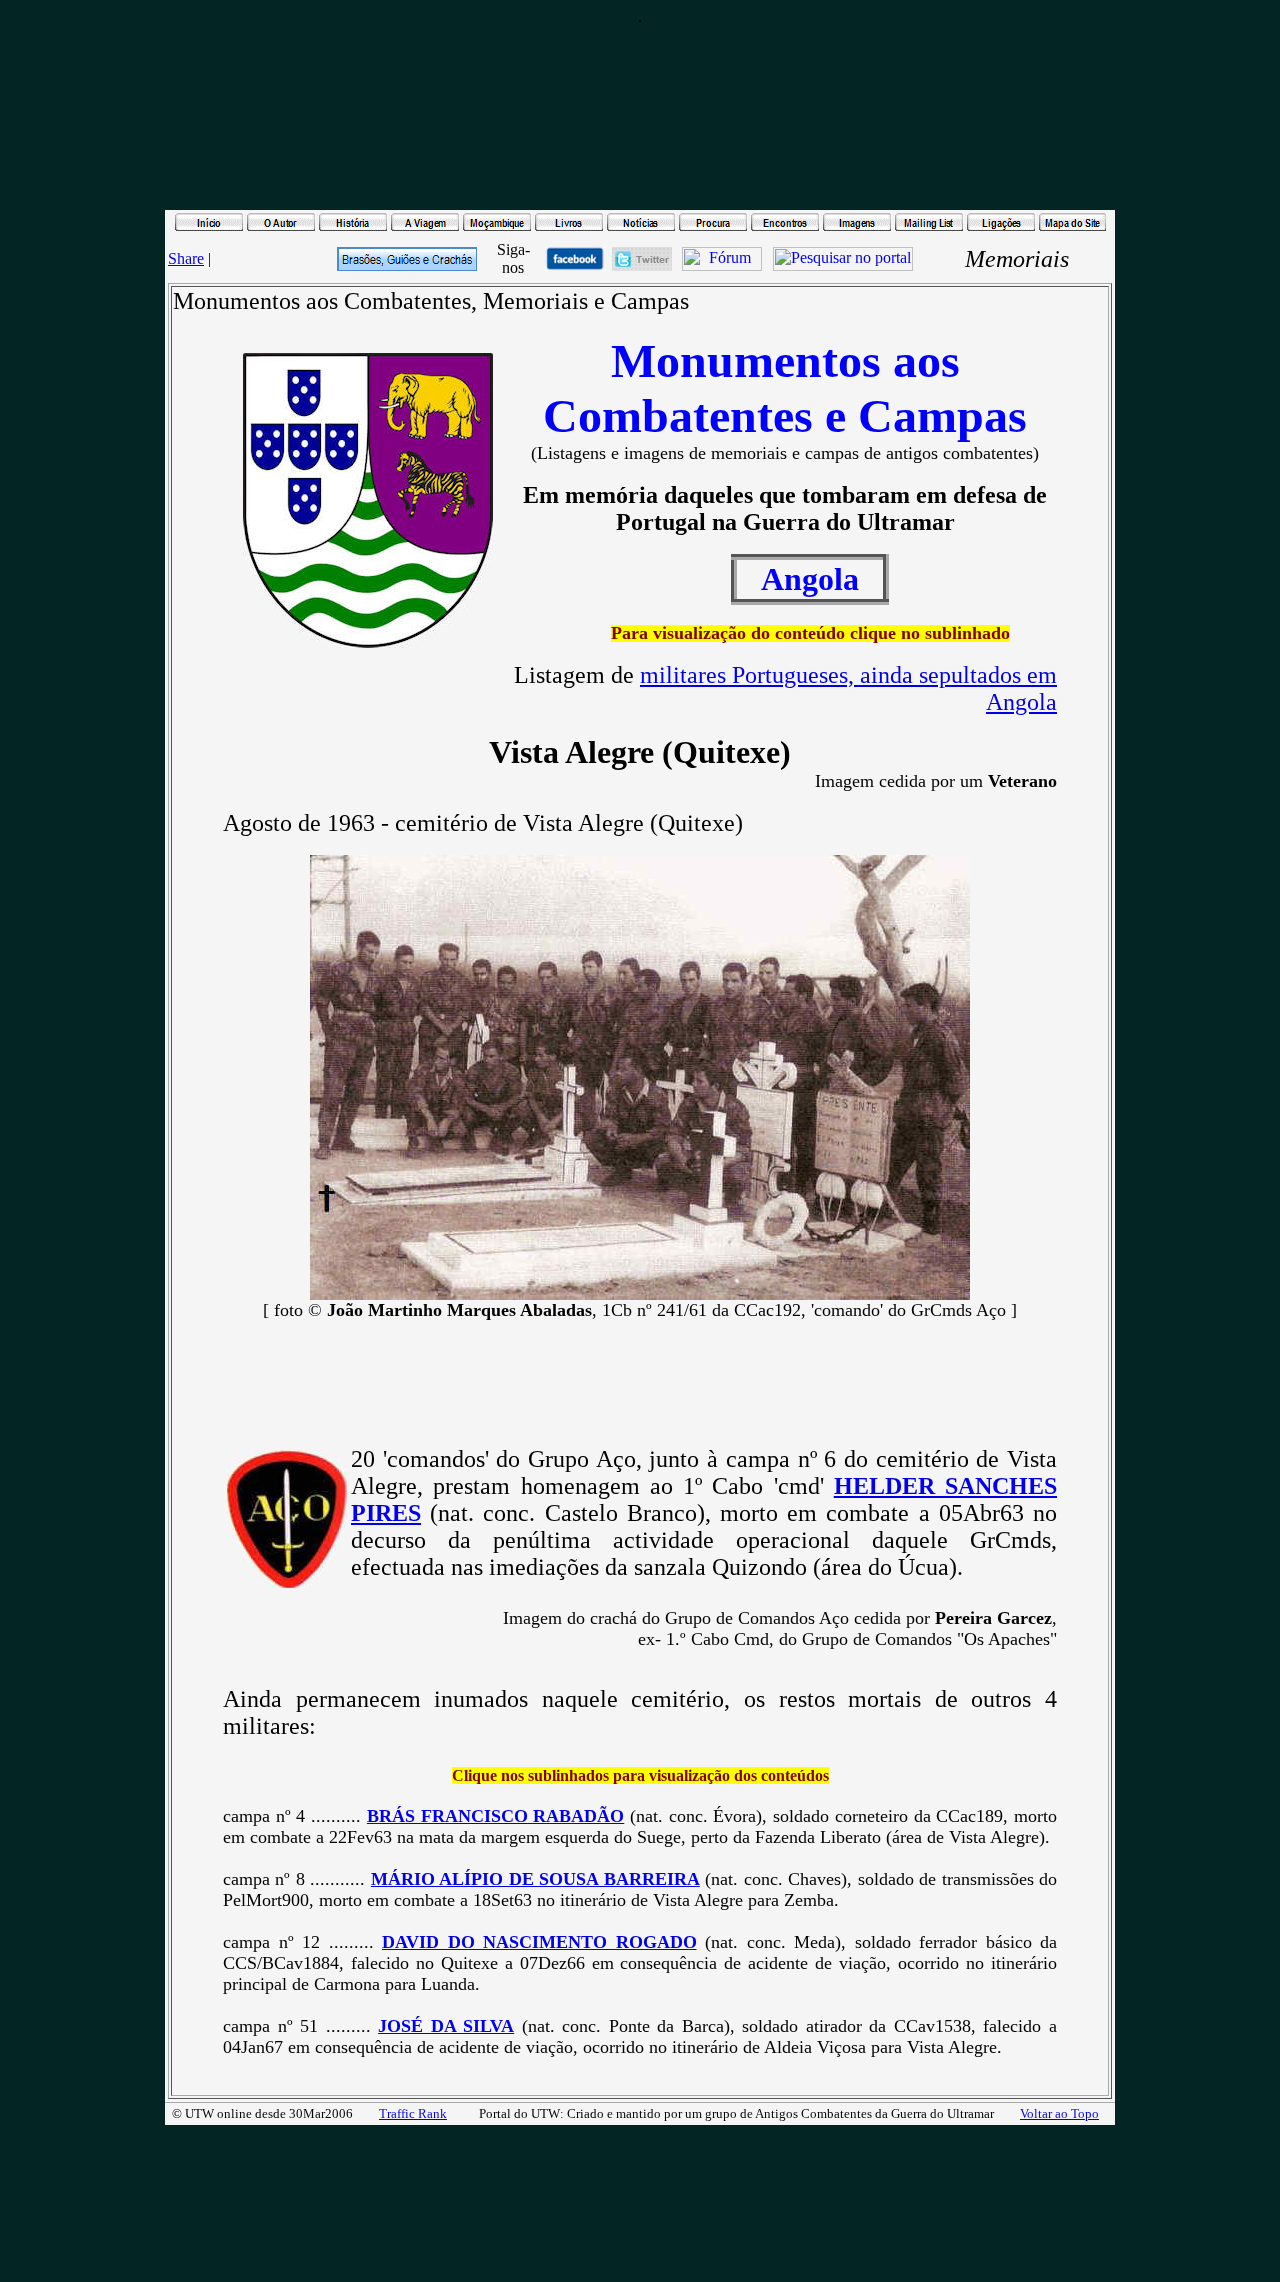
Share (186, 258)
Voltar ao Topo (1059, 2113)
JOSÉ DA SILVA (446, 2026)
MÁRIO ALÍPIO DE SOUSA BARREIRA (535, 1879)
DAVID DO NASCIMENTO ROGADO (539, 1942)
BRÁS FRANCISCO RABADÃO (495, 1816)
